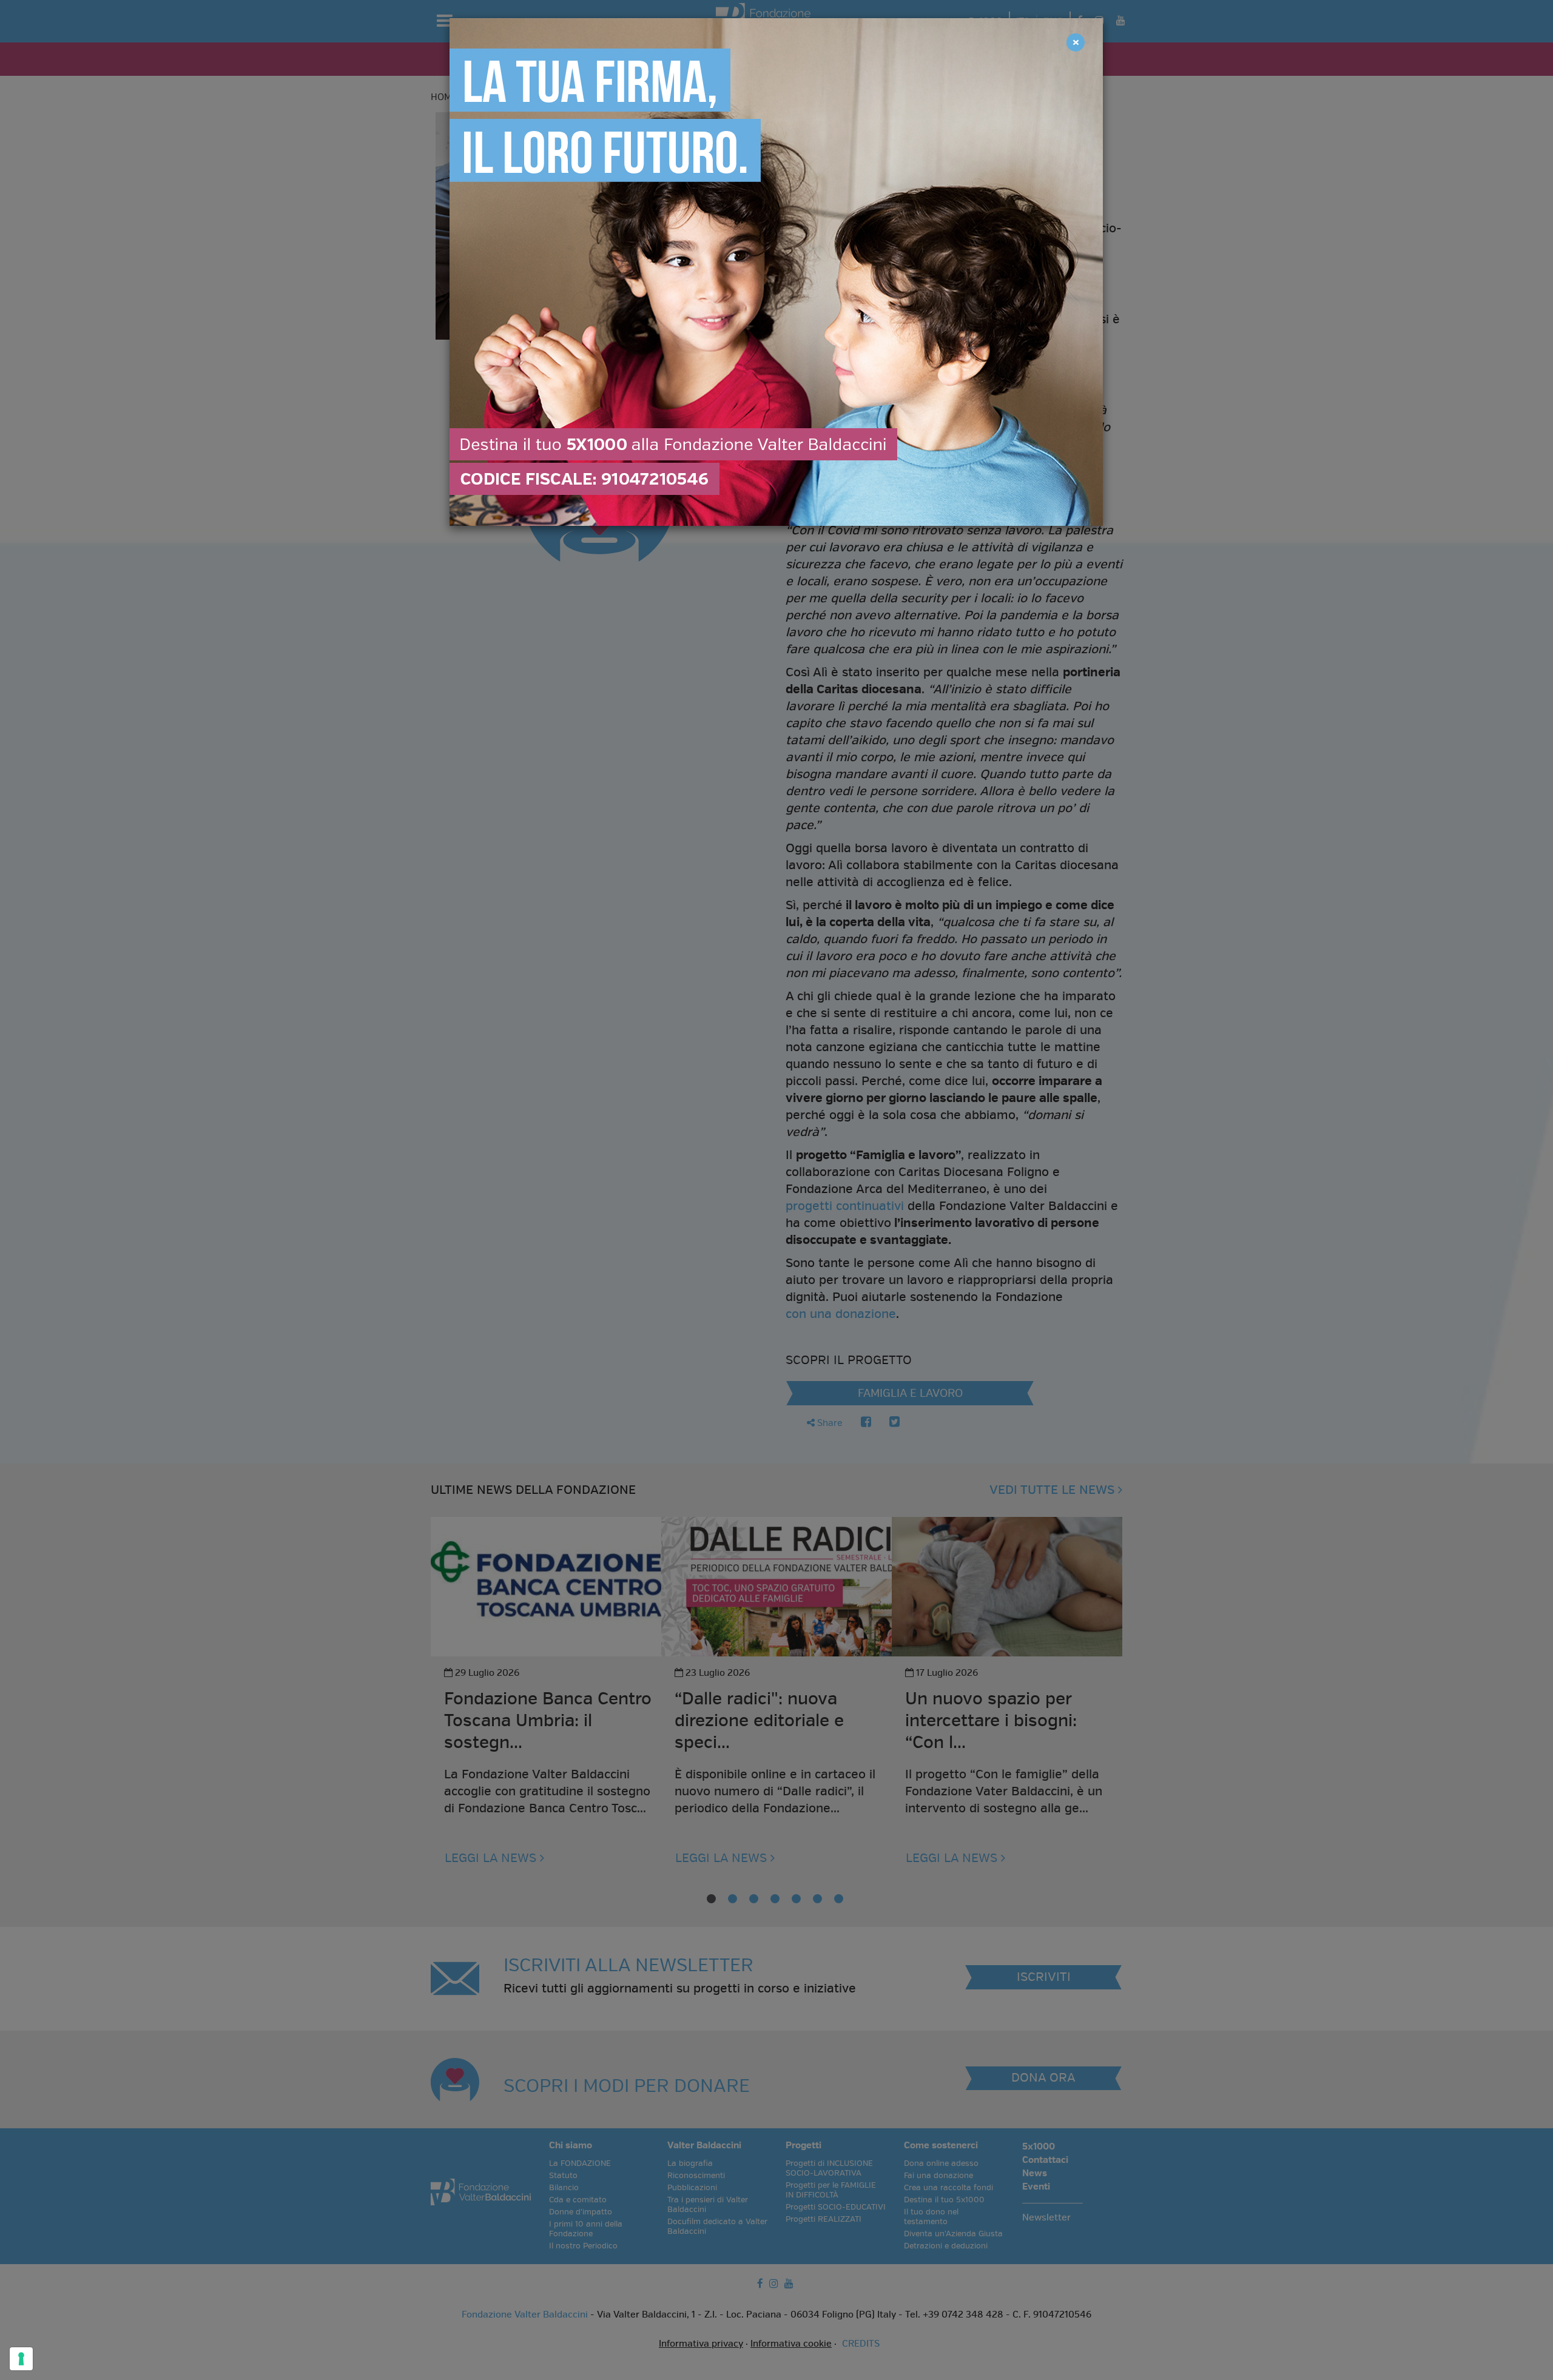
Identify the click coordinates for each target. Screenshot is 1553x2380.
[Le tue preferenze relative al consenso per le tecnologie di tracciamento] (21, 2359)
